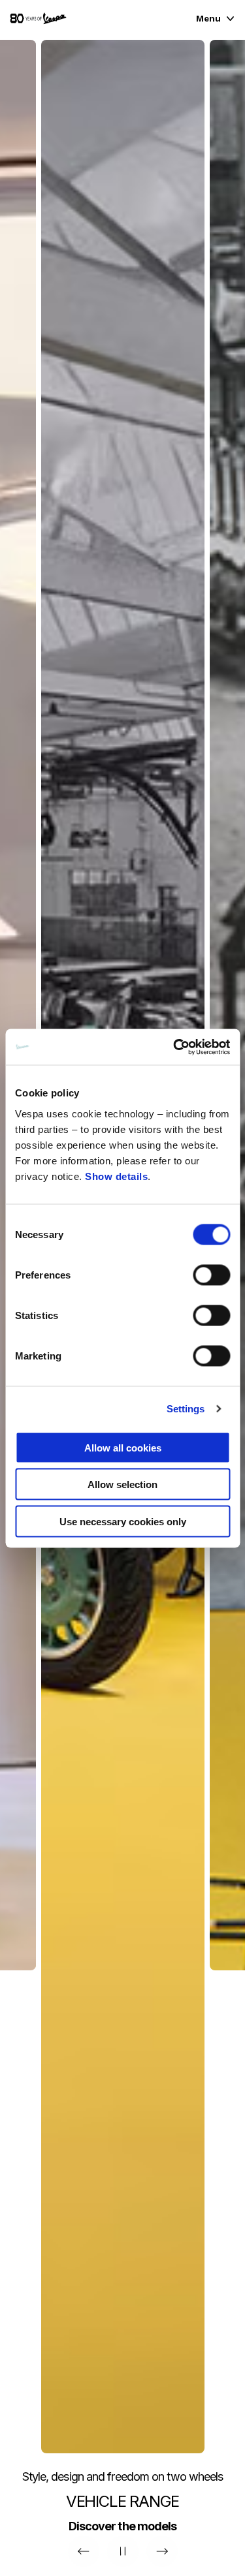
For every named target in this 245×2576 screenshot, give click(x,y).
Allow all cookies (123, 1447)
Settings (186, 1409)
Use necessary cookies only (123, 1521)
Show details (116, 1176)
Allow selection (122, 1484)
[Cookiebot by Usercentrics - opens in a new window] (174, 1047)
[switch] (211, 1275)
